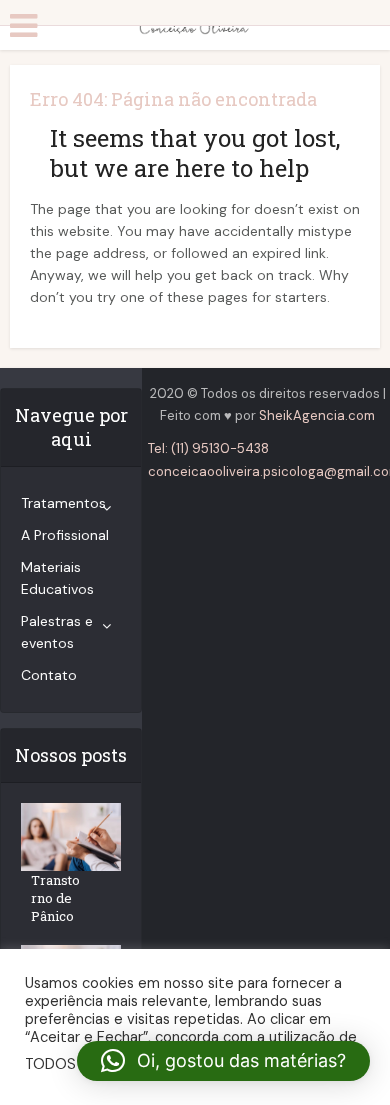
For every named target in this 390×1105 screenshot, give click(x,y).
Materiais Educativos (57, 578)
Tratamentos (63, 503)
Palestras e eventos (57, 632)
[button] (223, 1061)
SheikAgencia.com (317, 415)
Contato (49, 675)
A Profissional (65, 535)
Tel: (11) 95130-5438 (208, 448)
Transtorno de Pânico (55, 898)
